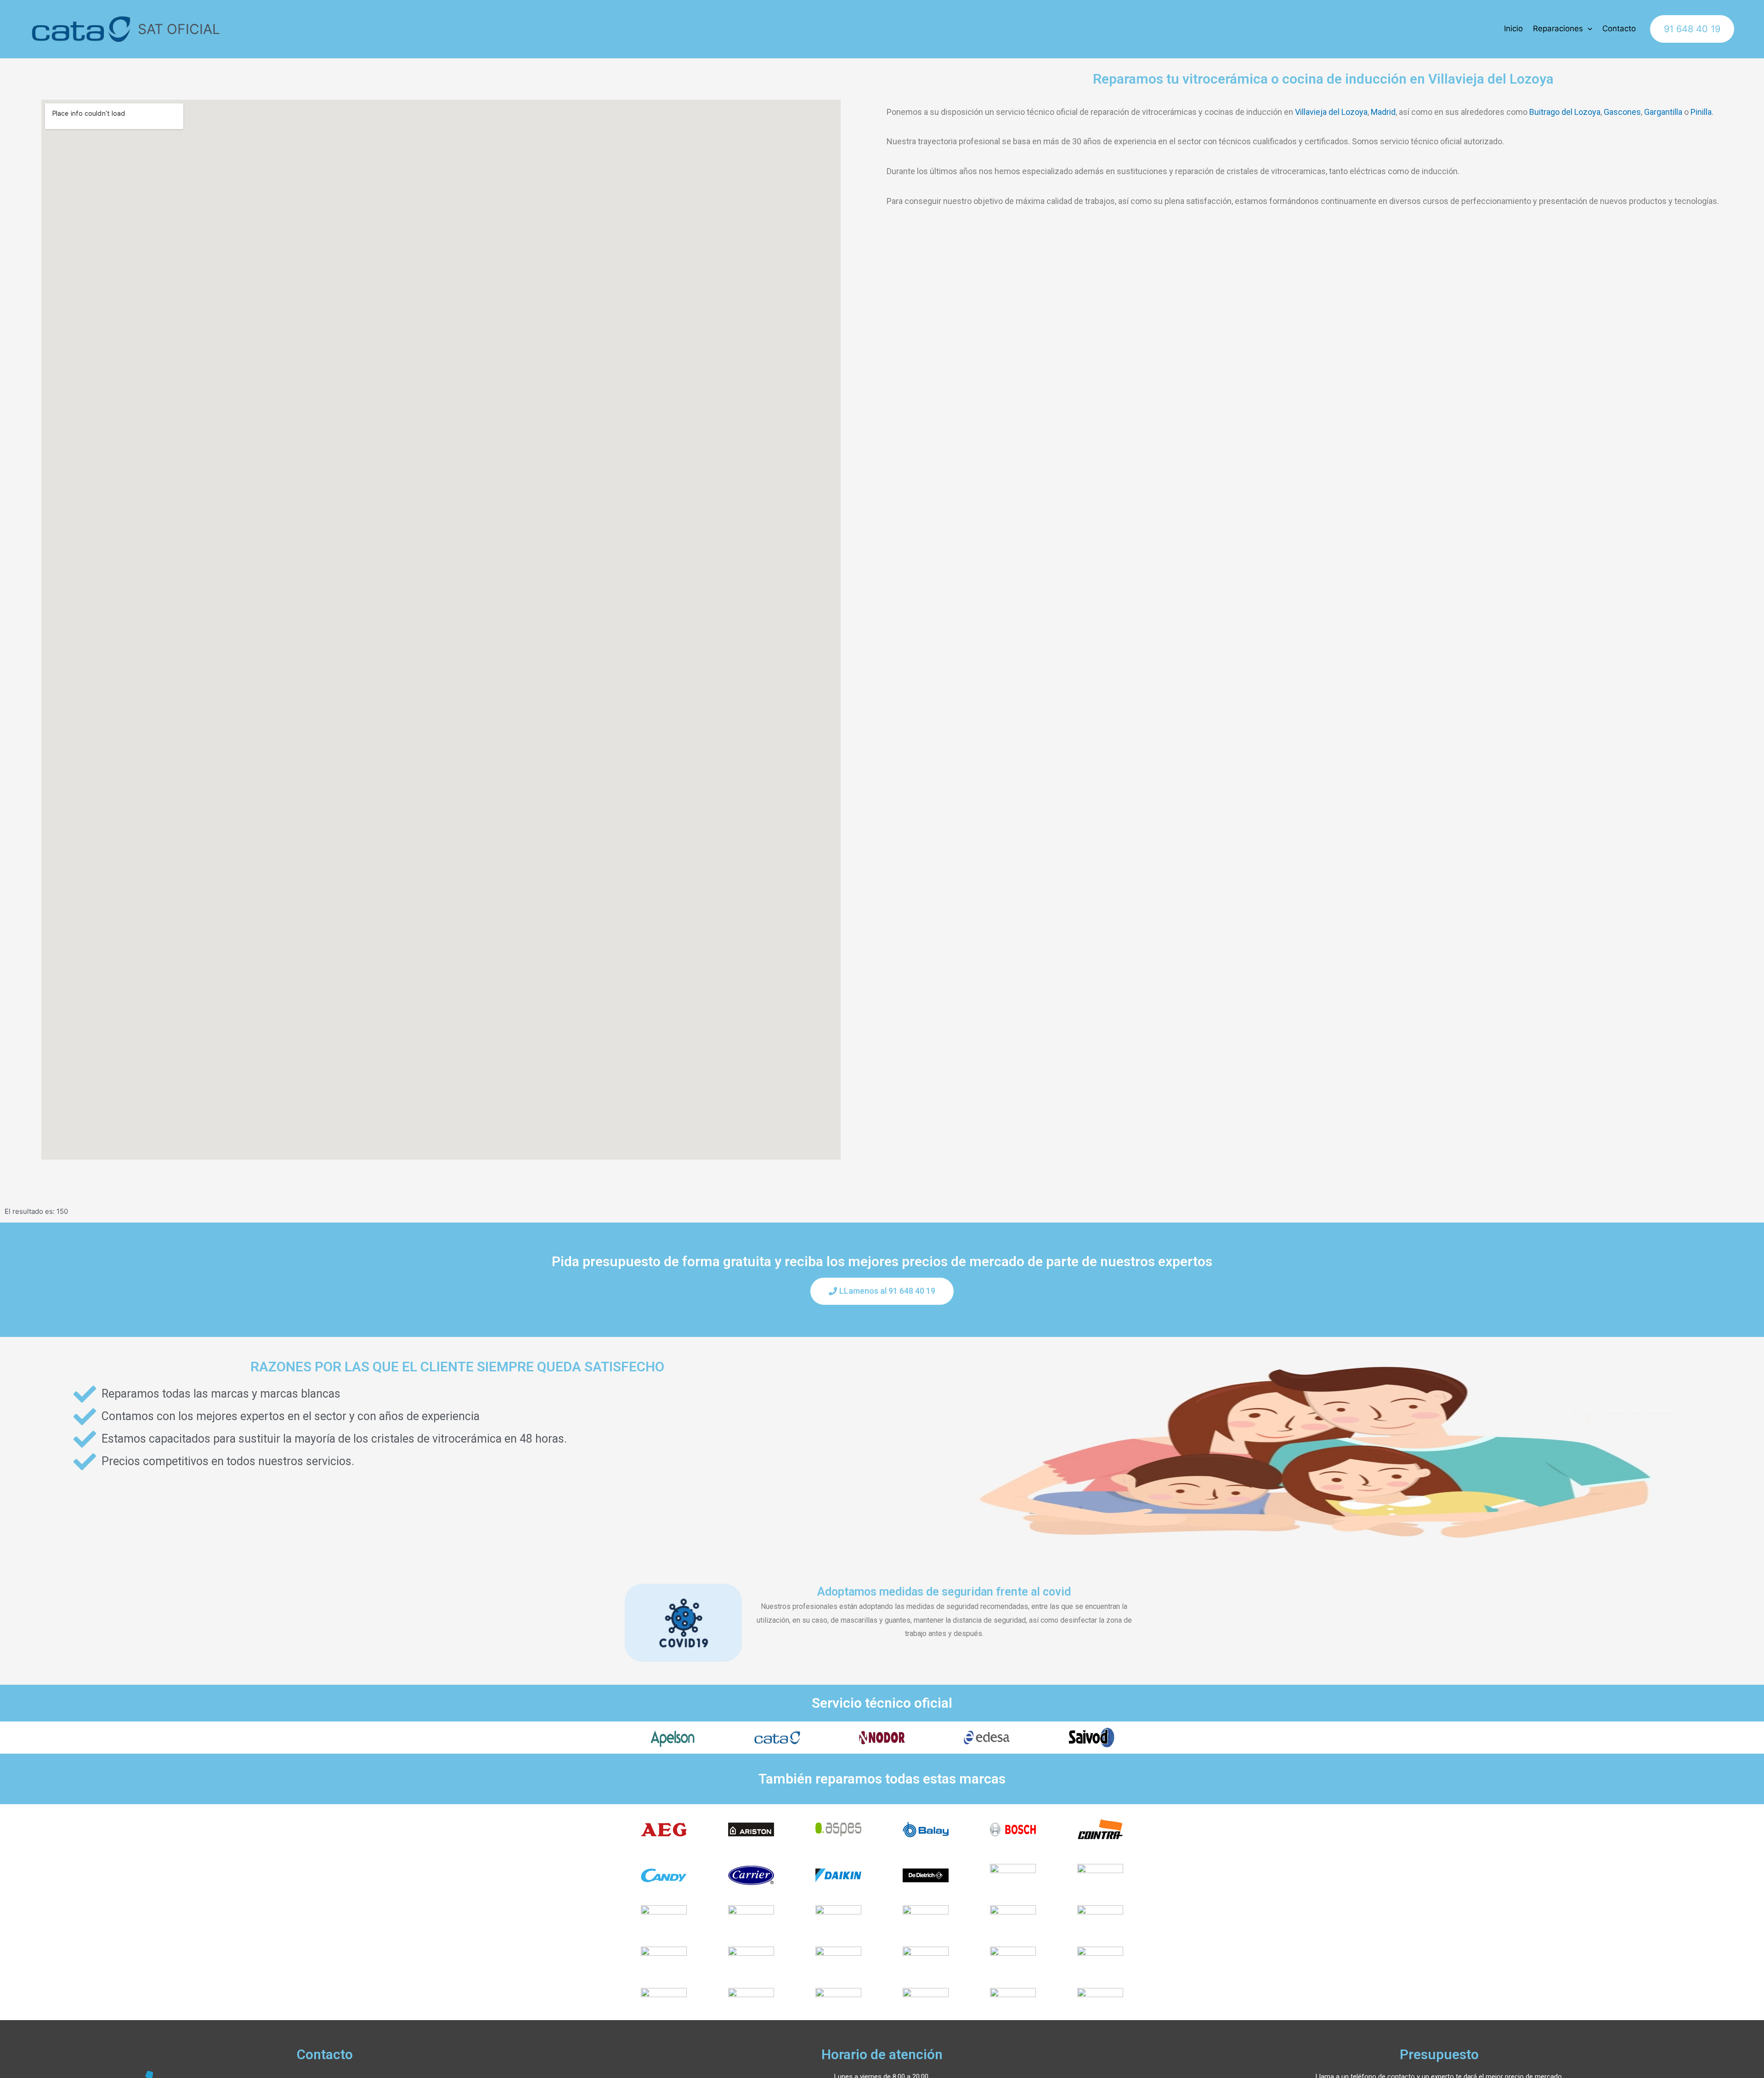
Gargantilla (1663, 112)
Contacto (1619, 28)
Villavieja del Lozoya (1331, 112)
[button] (882, 1291)
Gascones (1622, 112)
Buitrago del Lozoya (1565, 112)
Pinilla (1701, 112)
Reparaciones (1558, 28)
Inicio (1513, 28)
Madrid (1383, 112)
